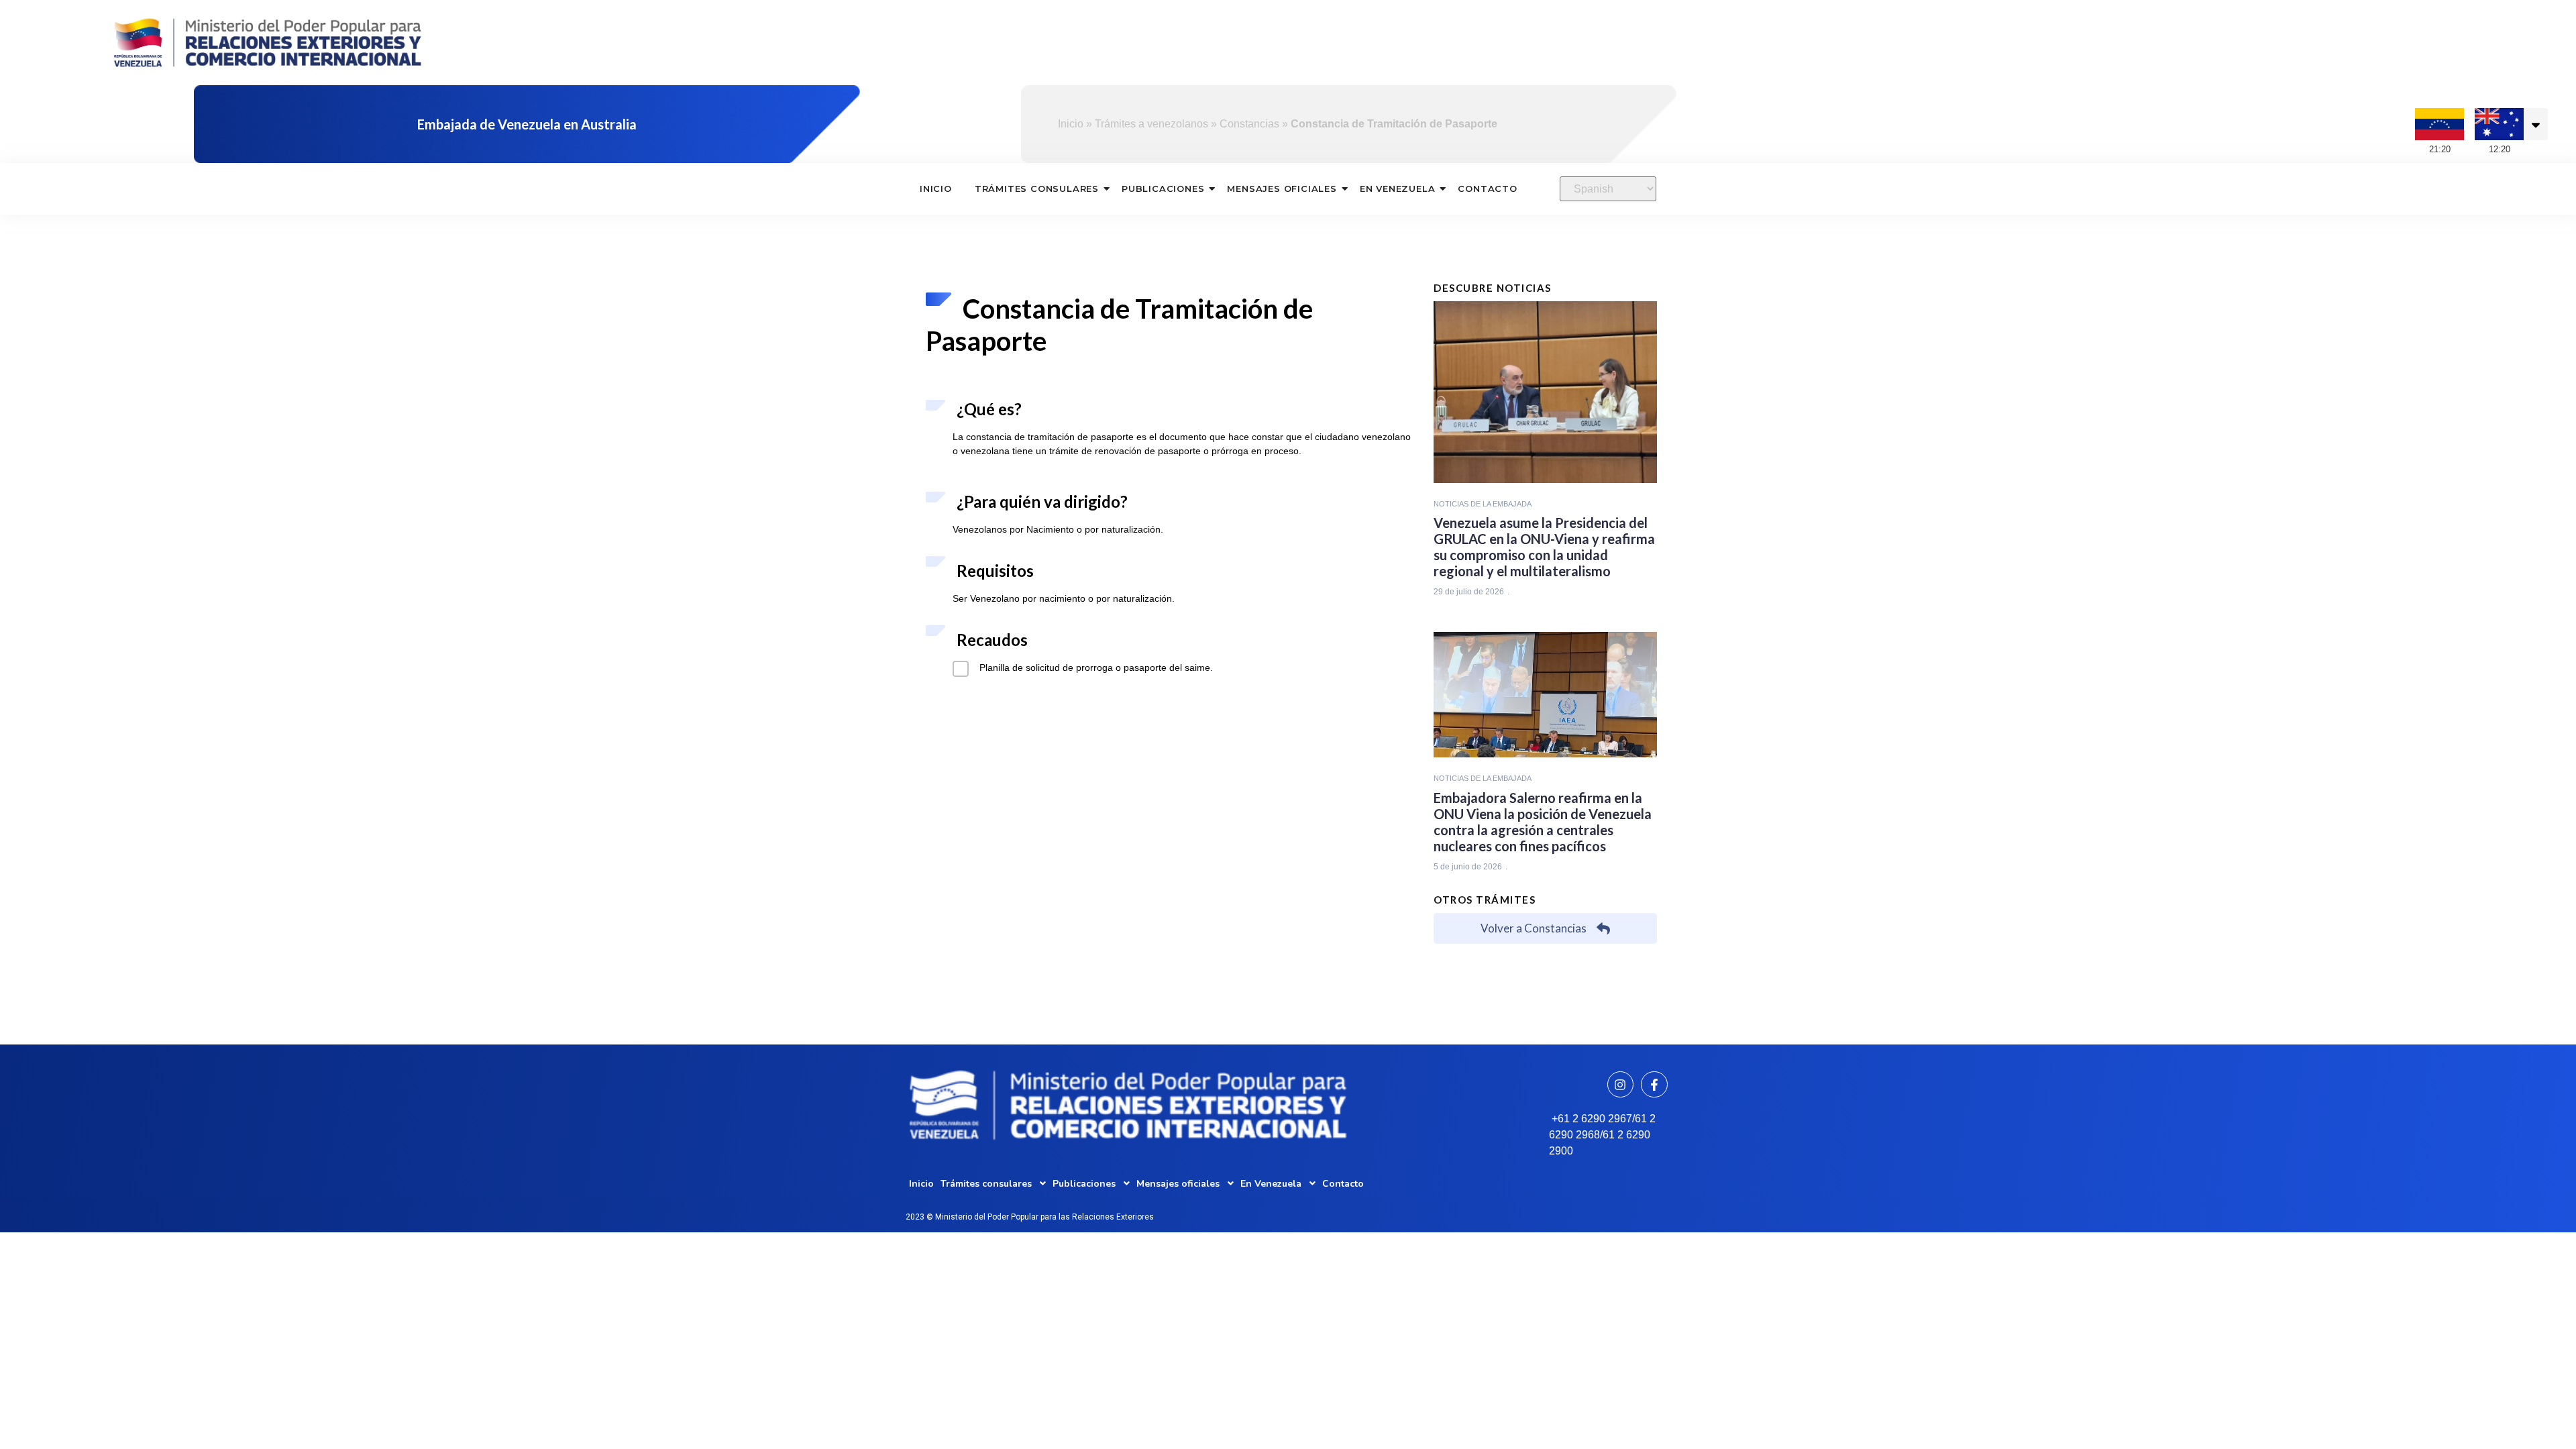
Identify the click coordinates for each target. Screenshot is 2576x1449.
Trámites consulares (1037, 189)
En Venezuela (1398, 189)
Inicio (1071, 124)
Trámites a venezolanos (1151, 124)
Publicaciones (1163, 189)
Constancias (1249, 124)
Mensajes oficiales (1282, 189)
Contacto (1487, 189)
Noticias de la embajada (1483, 504)
